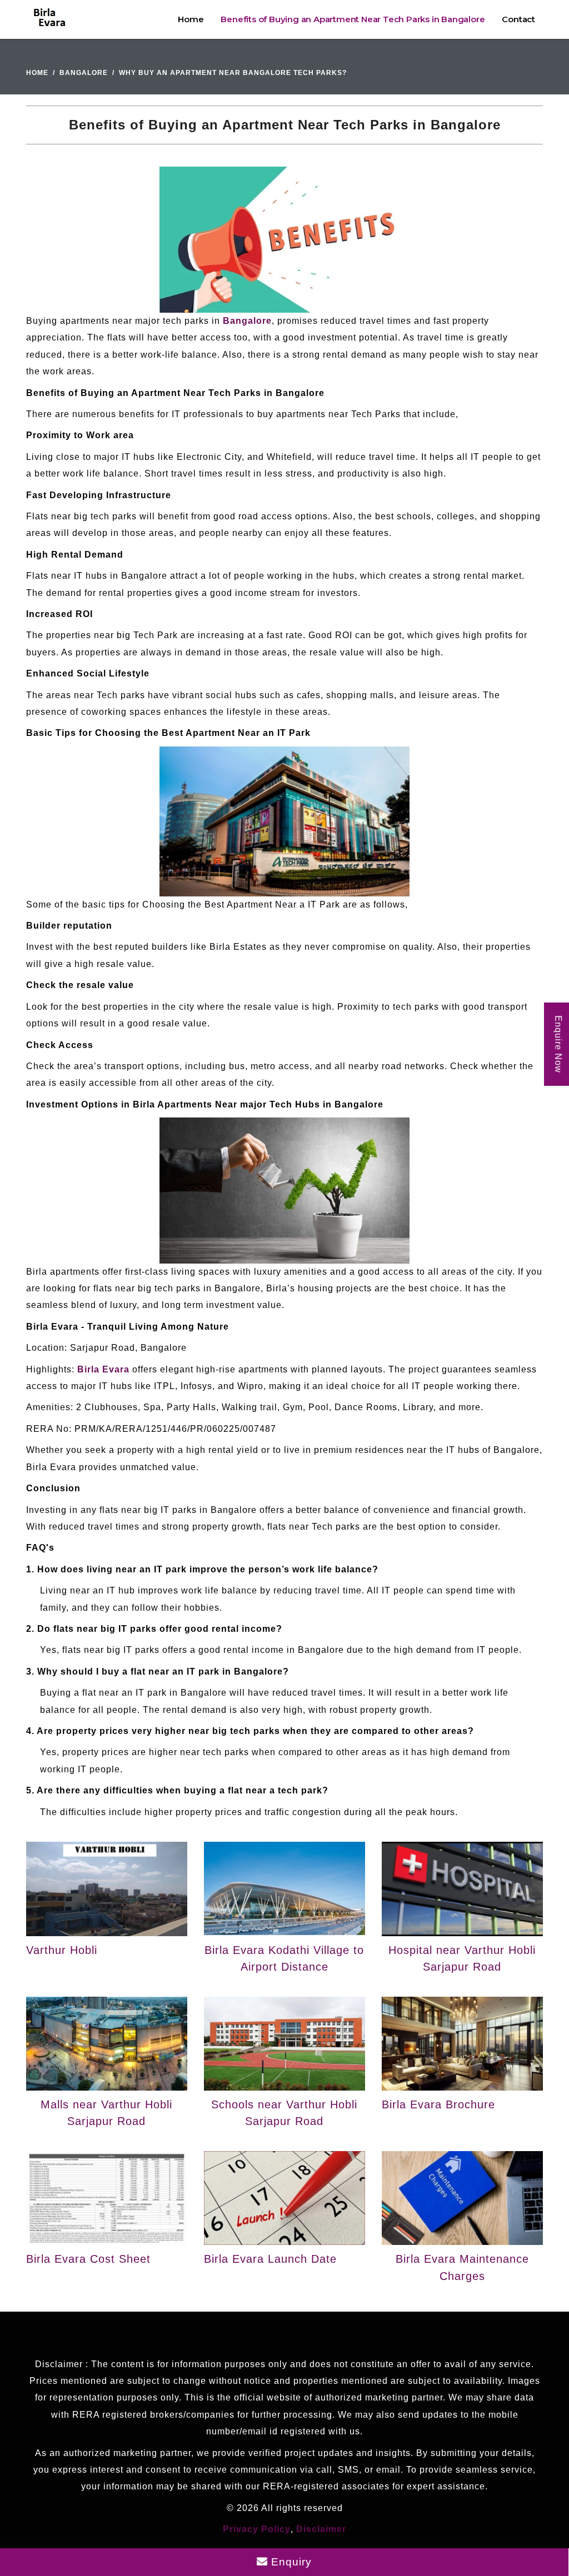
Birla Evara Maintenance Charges (462, 2267)
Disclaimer (321, 2529)
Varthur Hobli (62, 1950)
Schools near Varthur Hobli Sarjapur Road (284, 2113)
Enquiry (290, 2562)
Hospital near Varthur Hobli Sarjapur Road (462, 1958)
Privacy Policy (257, 2529)
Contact (518, 19)
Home (191, 19)
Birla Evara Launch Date (270, 2259)
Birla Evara (103, 1369)
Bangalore (84, 73)
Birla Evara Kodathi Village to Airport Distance (284, 1958)
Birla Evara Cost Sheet (88, 2259)
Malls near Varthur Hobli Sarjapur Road (106, 2113)
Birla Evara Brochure (438, 2104)
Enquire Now (558, 1044)
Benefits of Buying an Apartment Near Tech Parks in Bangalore (353, 19)
